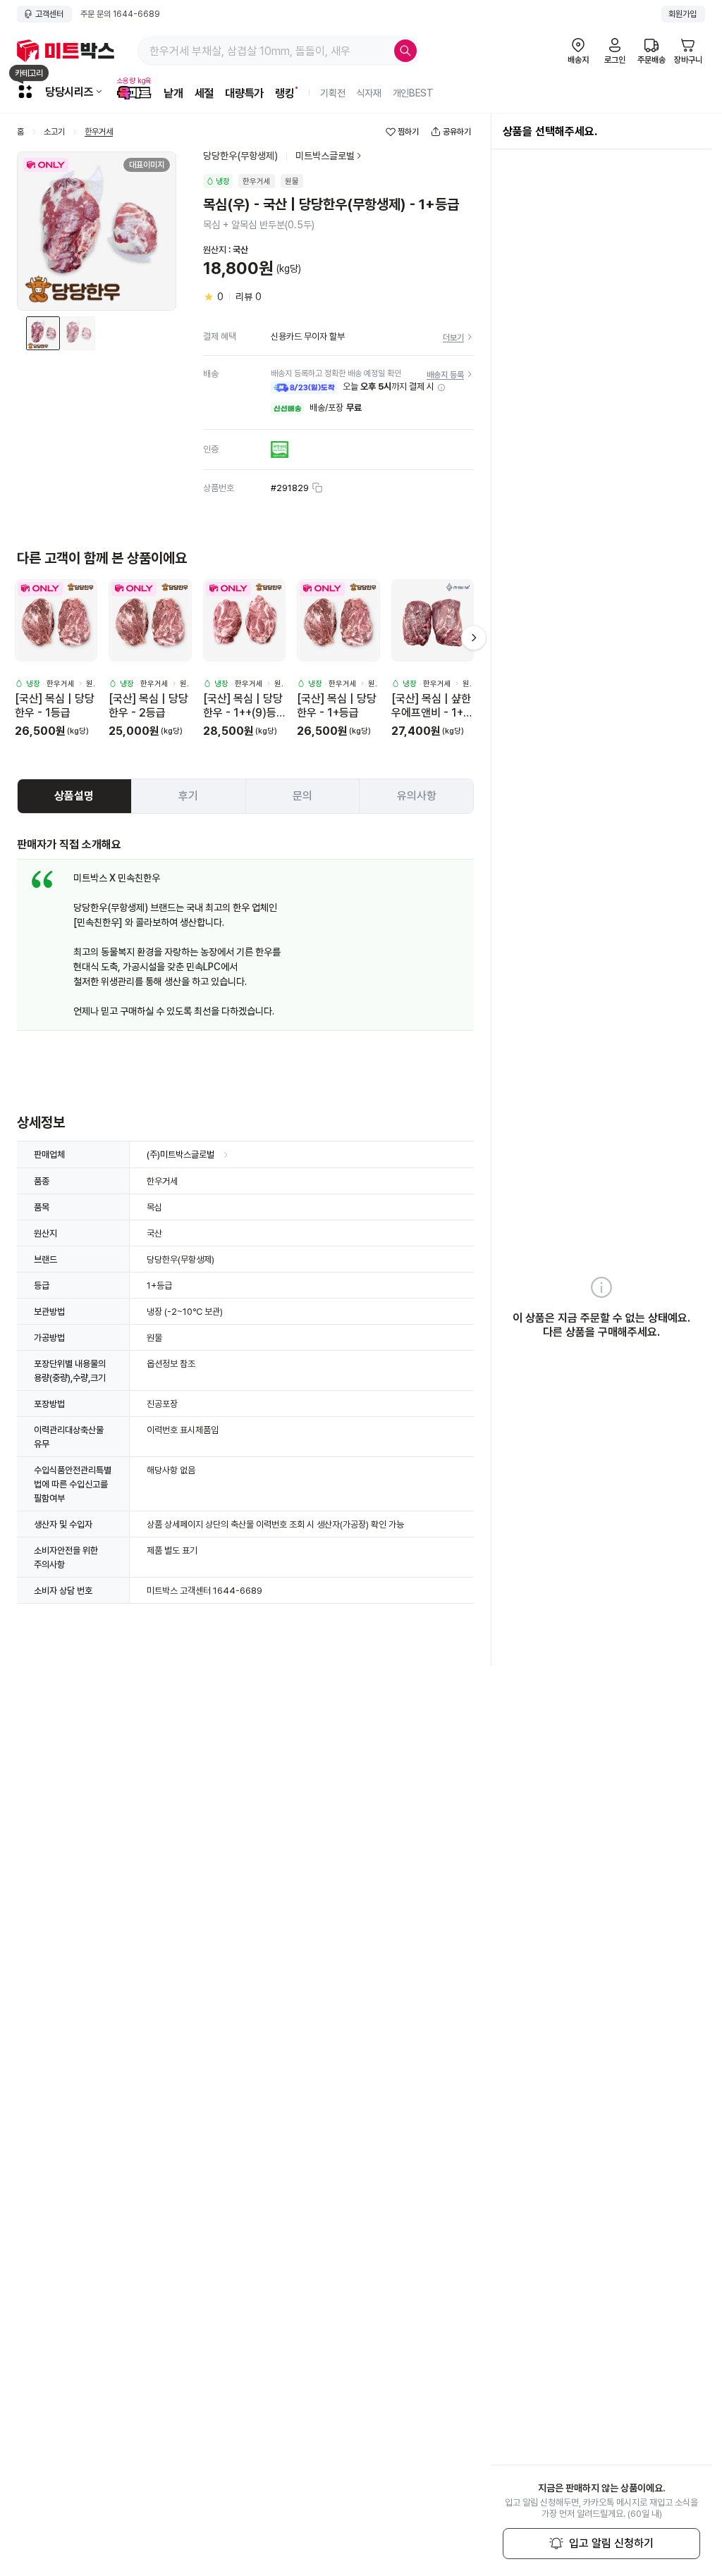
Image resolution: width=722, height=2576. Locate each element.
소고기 (54, 132)
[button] (441, 388)
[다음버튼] (474, 638)
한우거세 (99, 132)
